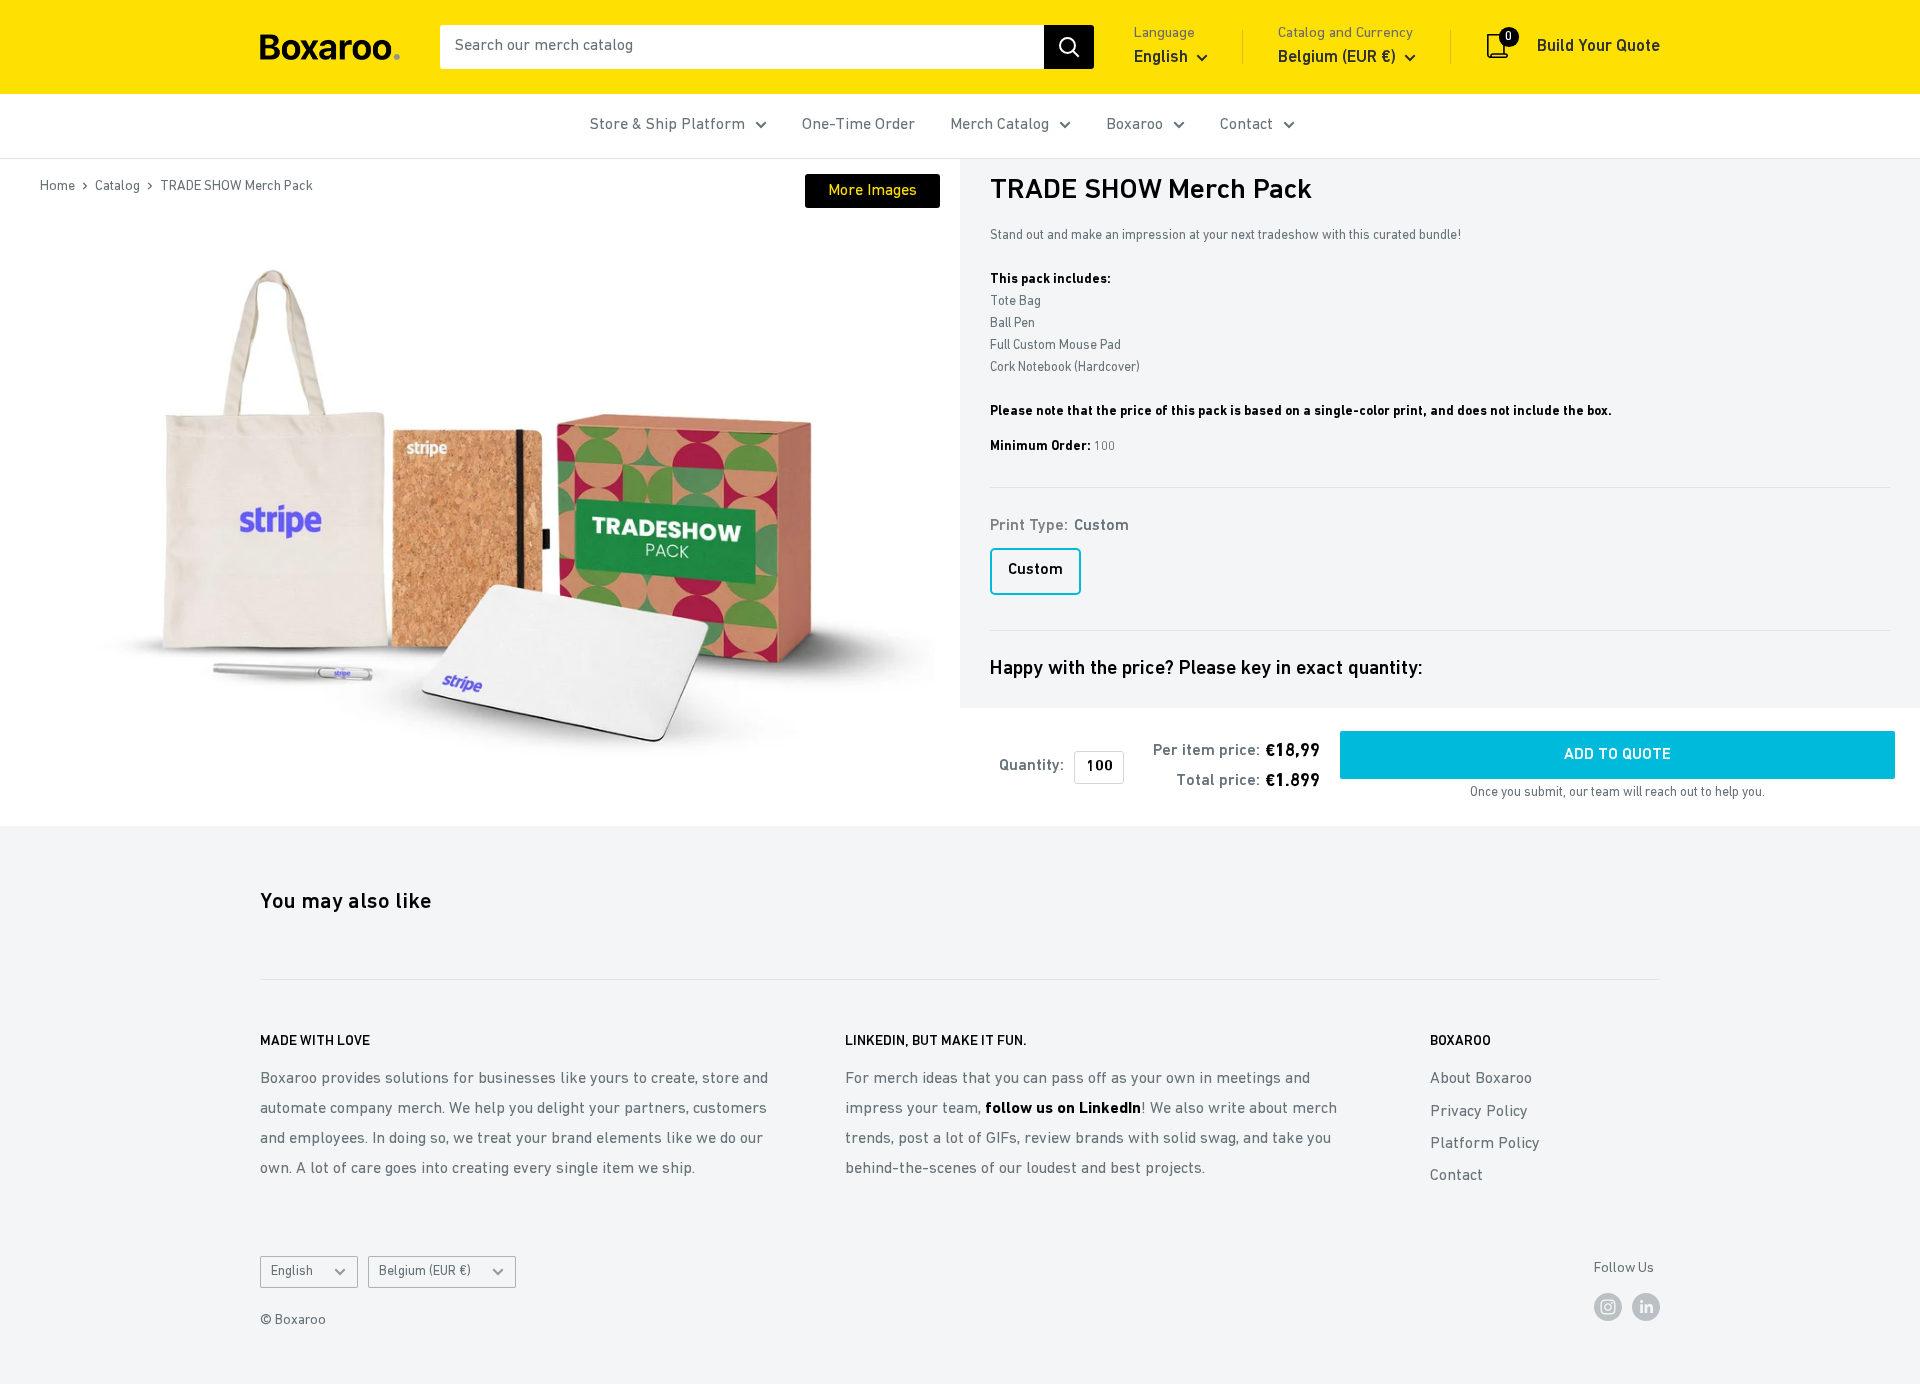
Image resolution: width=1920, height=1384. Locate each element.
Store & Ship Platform (667, 125)
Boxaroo (1134, 125)
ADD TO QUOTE (1617, 755)
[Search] (1069, 47)
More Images (872, 191)
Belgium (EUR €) (425, 1271)
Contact (1246, 125)
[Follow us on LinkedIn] (1646, 1307)
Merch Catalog (999, 125)
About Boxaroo (1481, 1079)
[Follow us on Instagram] (1608, 1307)
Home (57, 186)
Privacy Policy (1479, 1112)
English (292, 1271)
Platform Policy (1485, 1144)
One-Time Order (858, 125)
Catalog (117, 186)
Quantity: (1031, 766)
